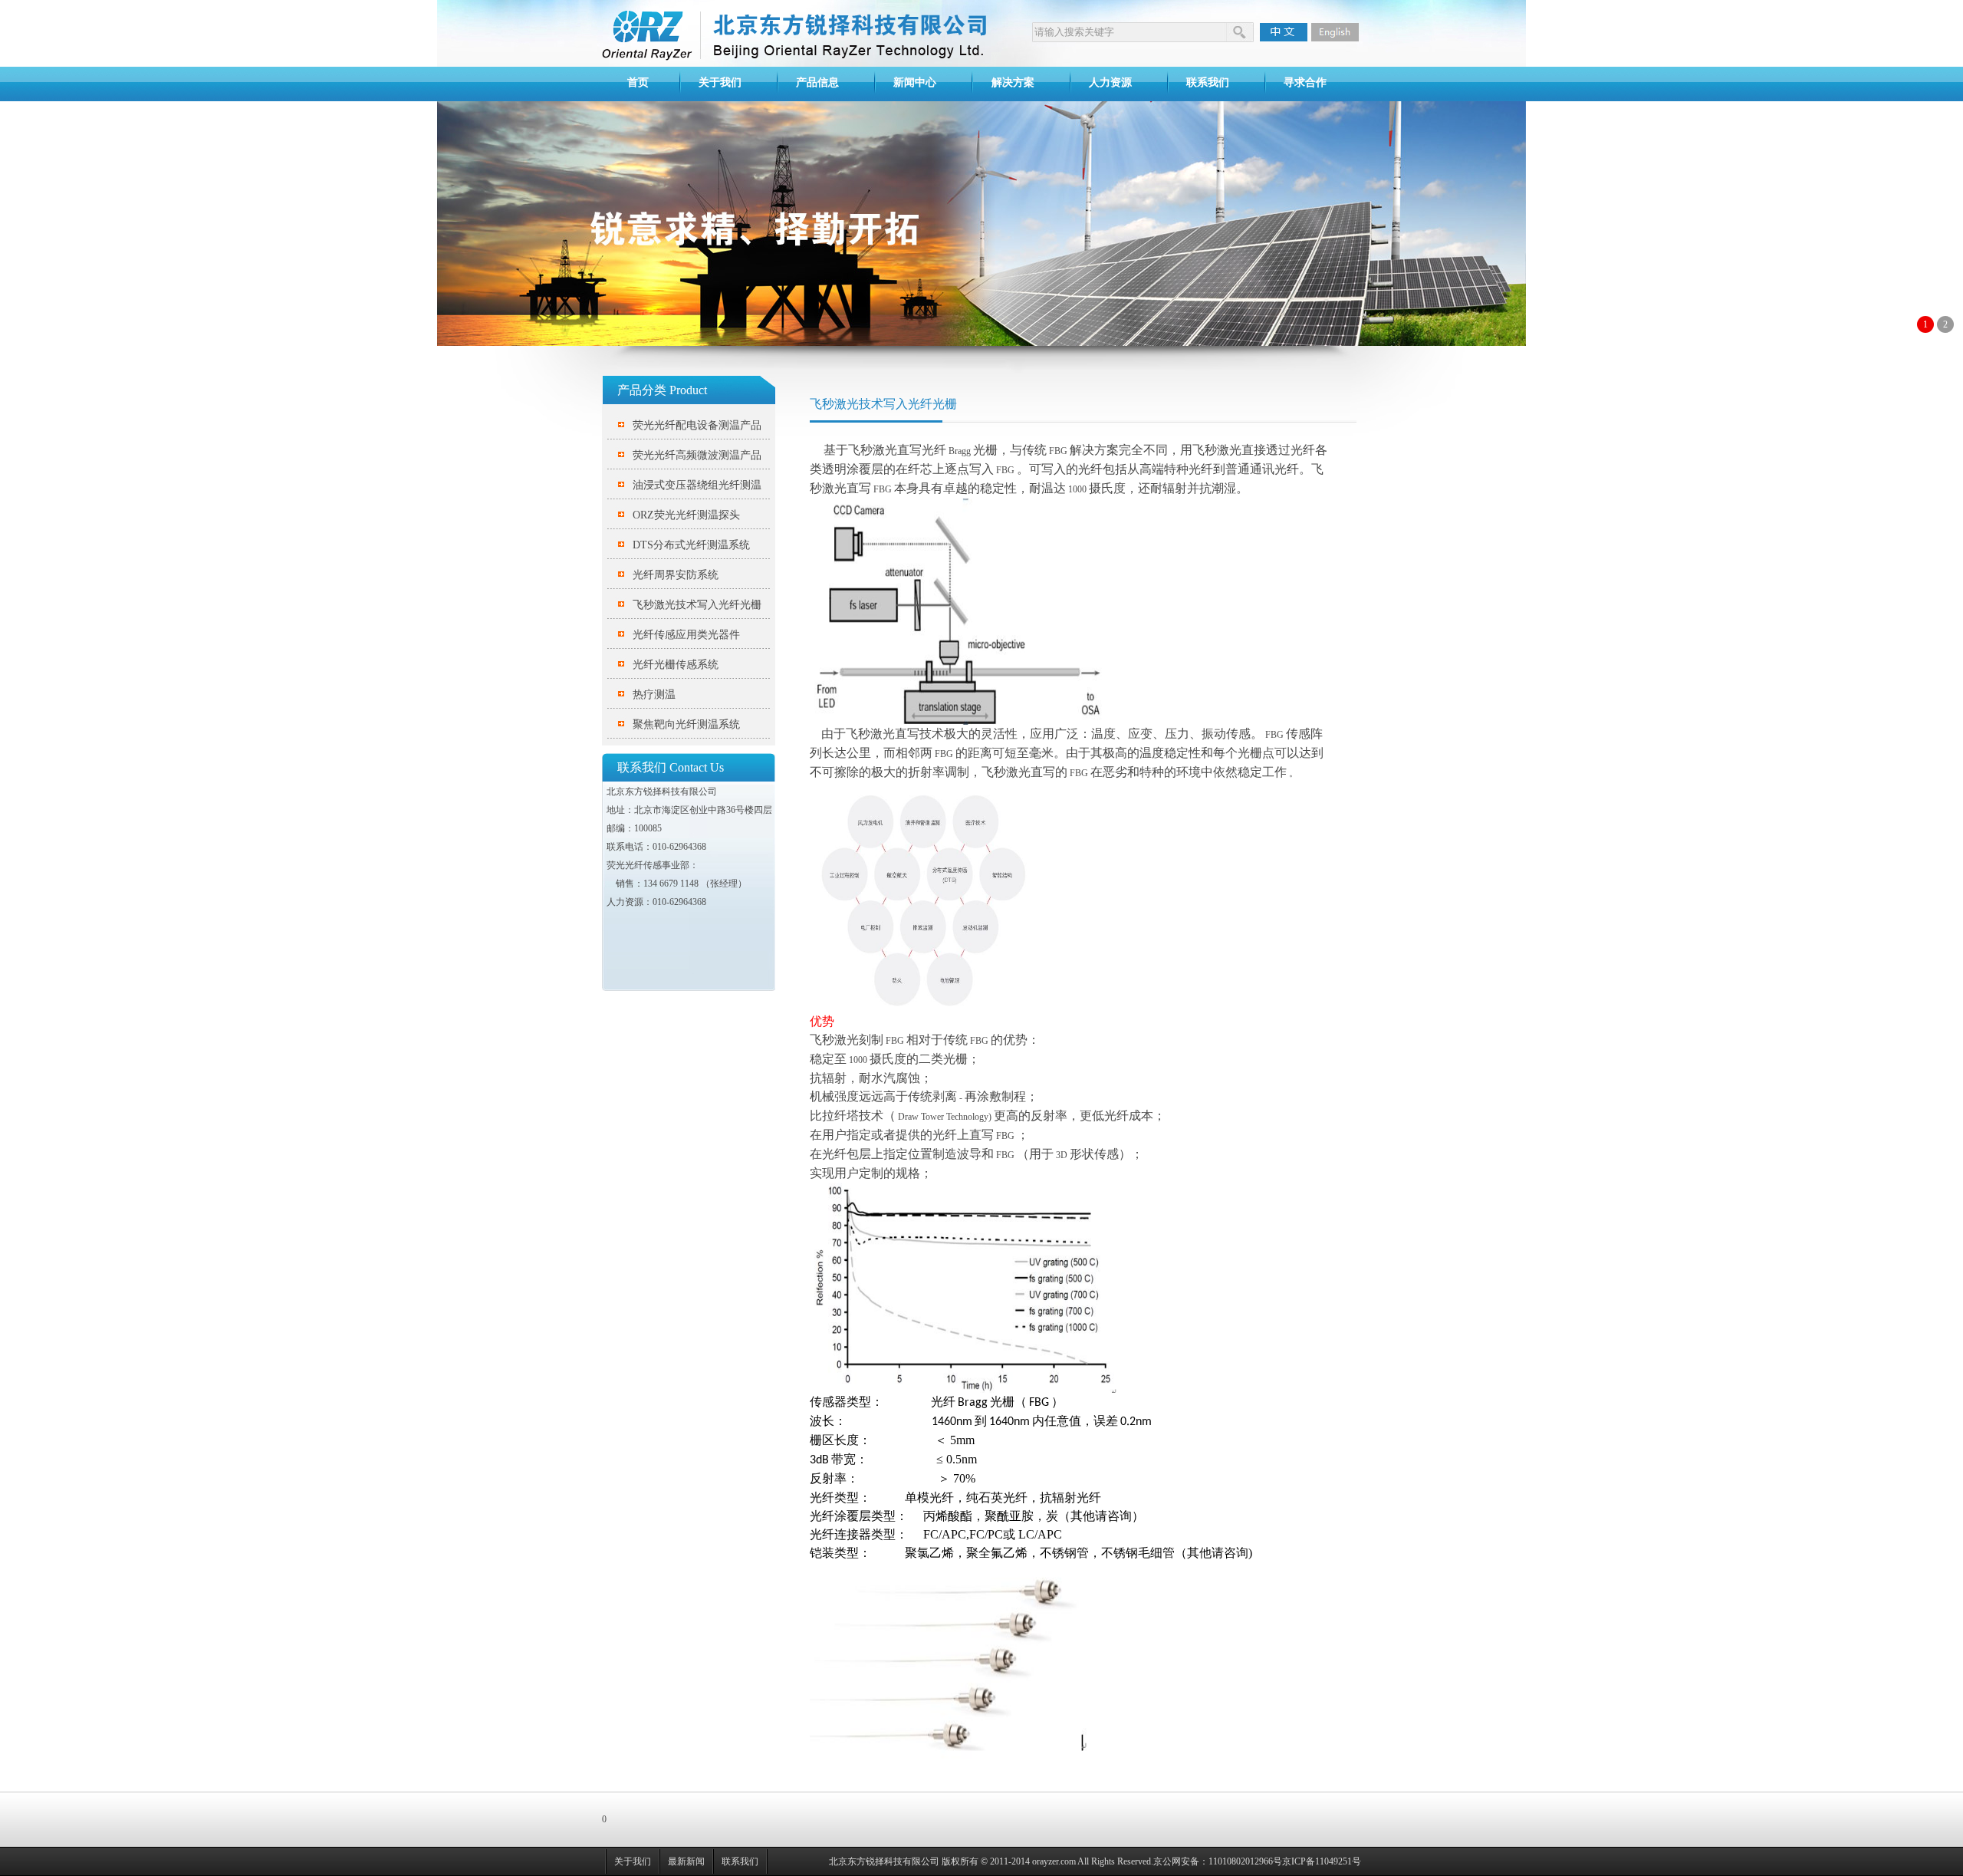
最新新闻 (686, 1861)
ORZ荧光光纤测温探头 (686, 515)
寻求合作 (1305, 82)
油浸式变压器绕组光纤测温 (697, 485)
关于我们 (720, 82)
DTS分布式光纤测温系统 (691, 545)
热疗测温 (654, 694)
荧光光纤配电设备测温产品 (697, 425)
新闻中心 (915, 82)
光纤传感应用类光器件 (686, 635)
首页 (638, 82)
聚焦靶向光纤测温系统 (686, 724)
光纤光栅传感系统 (676, 665)
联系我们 (1208, 82)
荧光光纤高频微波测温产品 (697, 455)
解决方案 (1013, 82)
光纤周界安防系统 (676, 575)
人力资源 (1110, 82)
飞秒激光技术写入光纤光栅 (697, 605)
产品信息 (817, 82)
